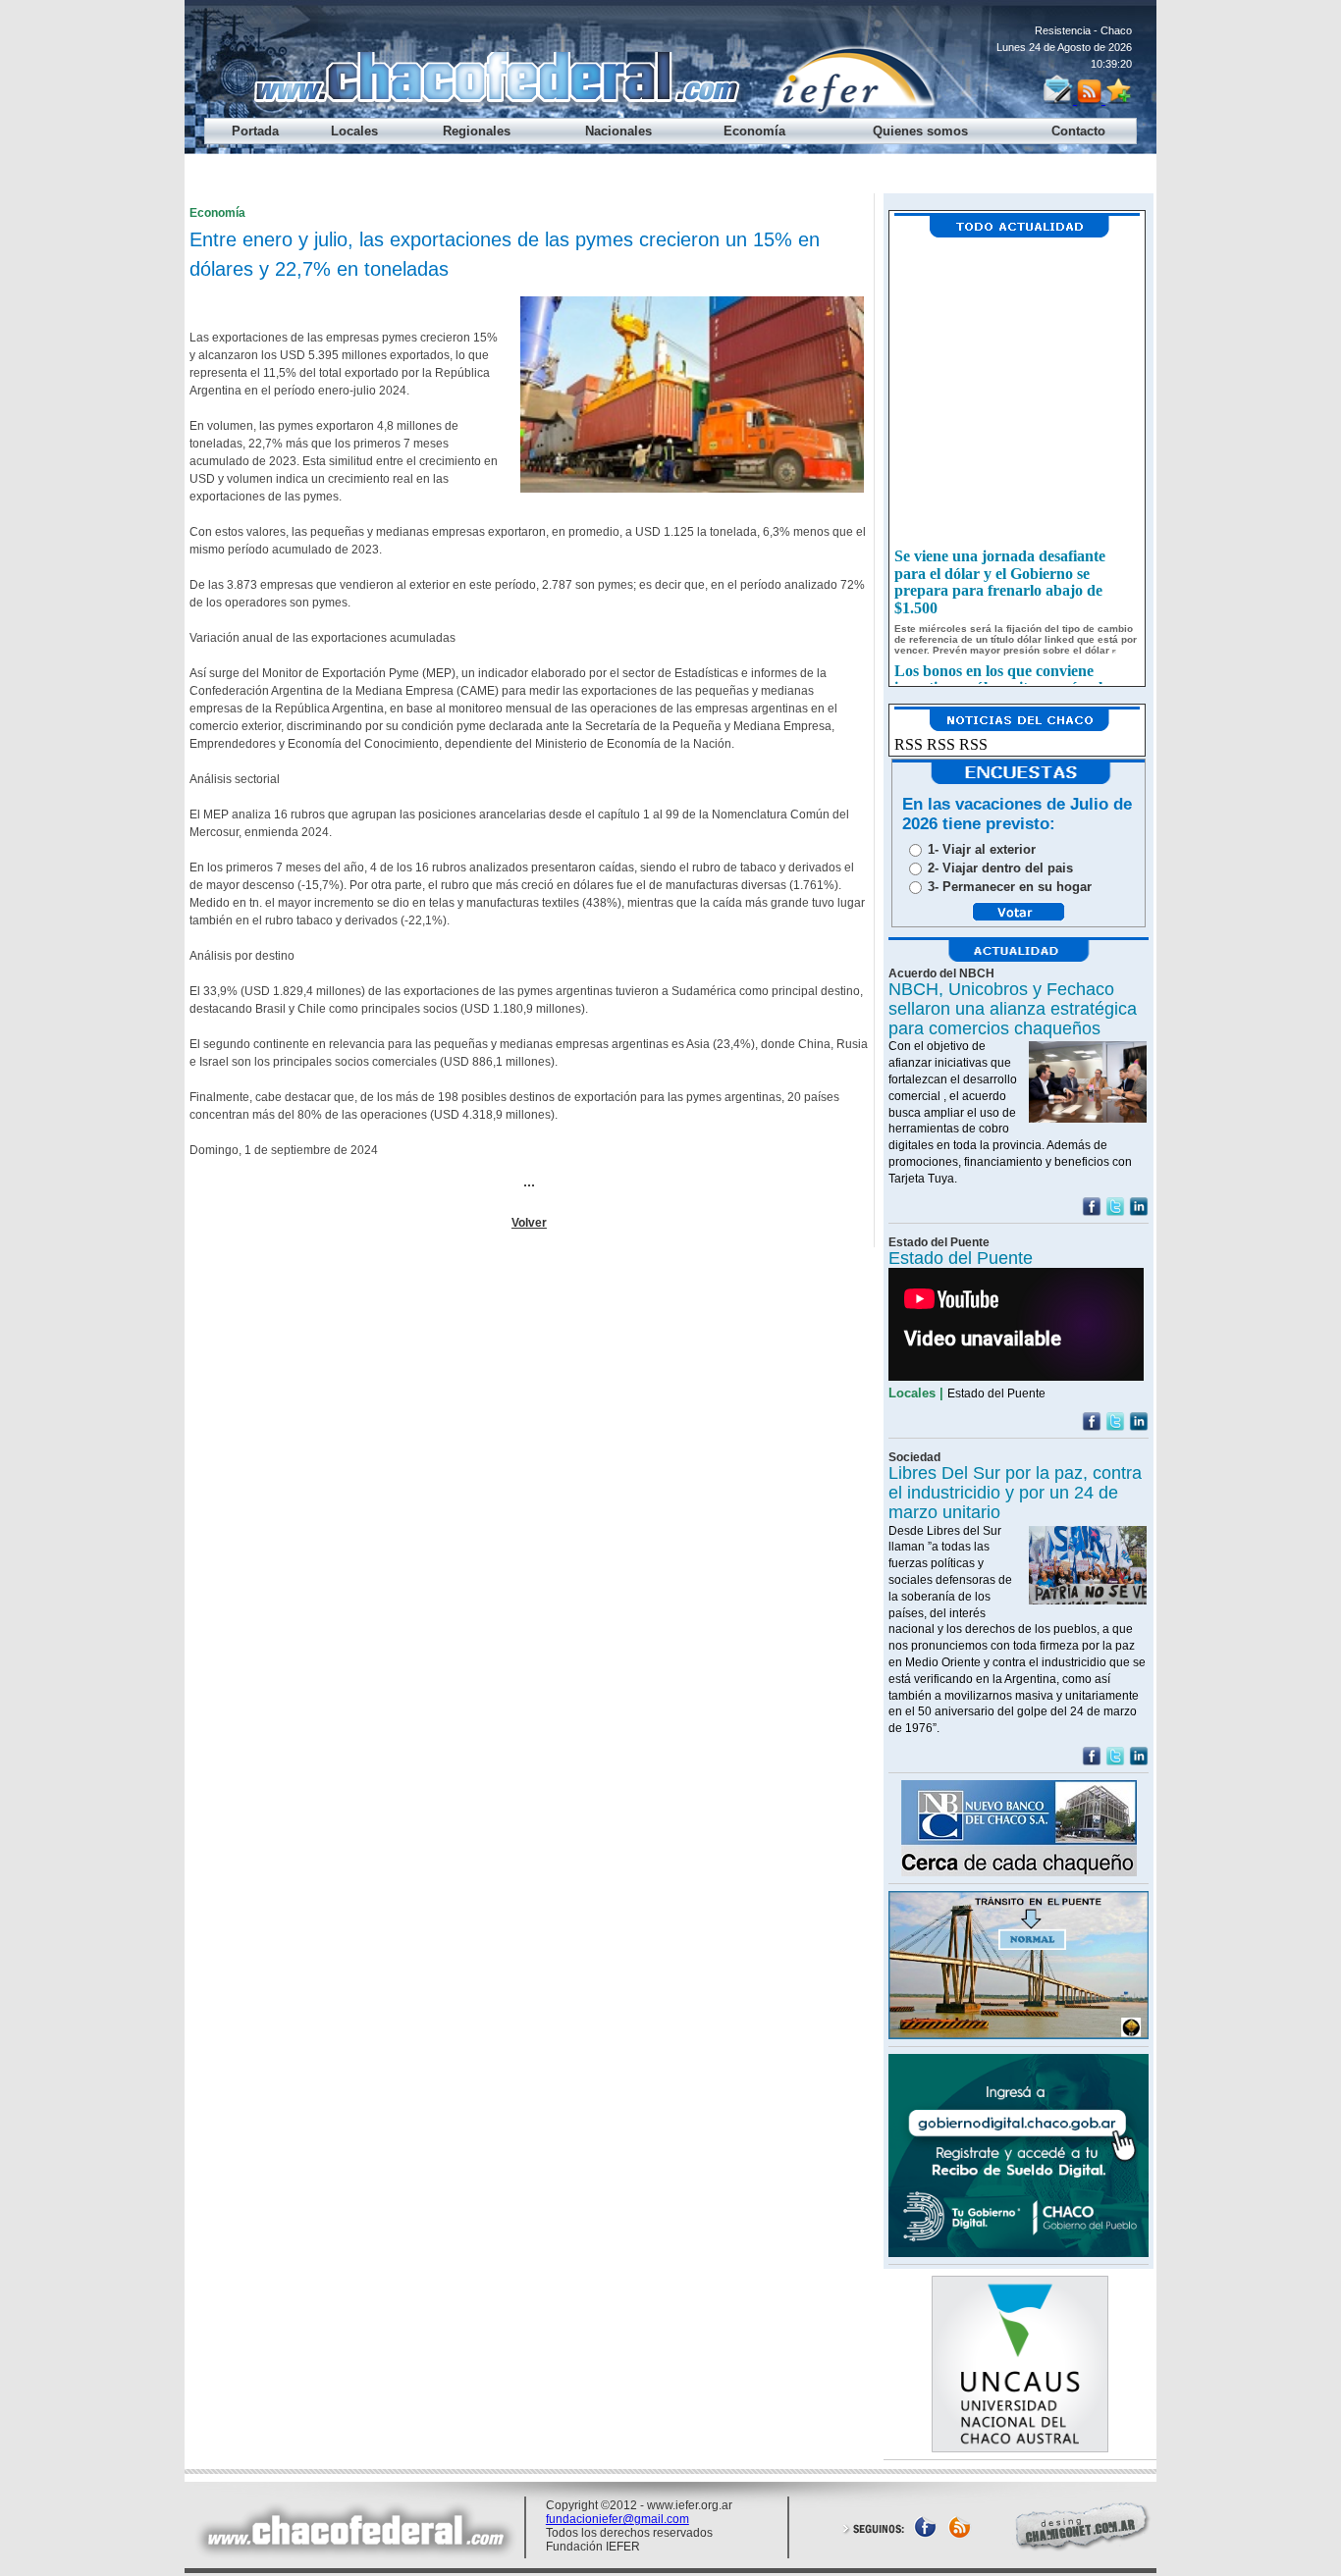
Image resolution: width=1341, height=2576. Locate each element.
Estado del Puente (961, 1258)
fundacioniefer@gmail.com (617, 2519)
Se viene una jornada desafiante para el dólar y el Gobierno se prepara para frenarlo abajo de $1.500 (1000, 573)
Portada (255, 131)
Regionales (477, 131)
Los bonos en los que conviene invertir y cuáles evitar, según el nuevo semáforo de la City (998, 679)
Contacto (1078, 131)
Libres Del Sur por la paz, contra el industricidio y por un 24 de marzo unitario (1015, 1493)
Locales (354, 131)
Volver (529, 1223)
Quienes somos (920, 131)
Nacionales (618, 131)
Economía (754, 131)
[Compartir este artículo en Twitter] (1115, 1211)
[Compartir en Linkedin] (1139, 1211)
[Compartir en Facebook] (1092, 1211)
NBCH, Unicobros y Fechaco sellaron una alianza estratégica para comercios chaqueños (1013, 1009)
